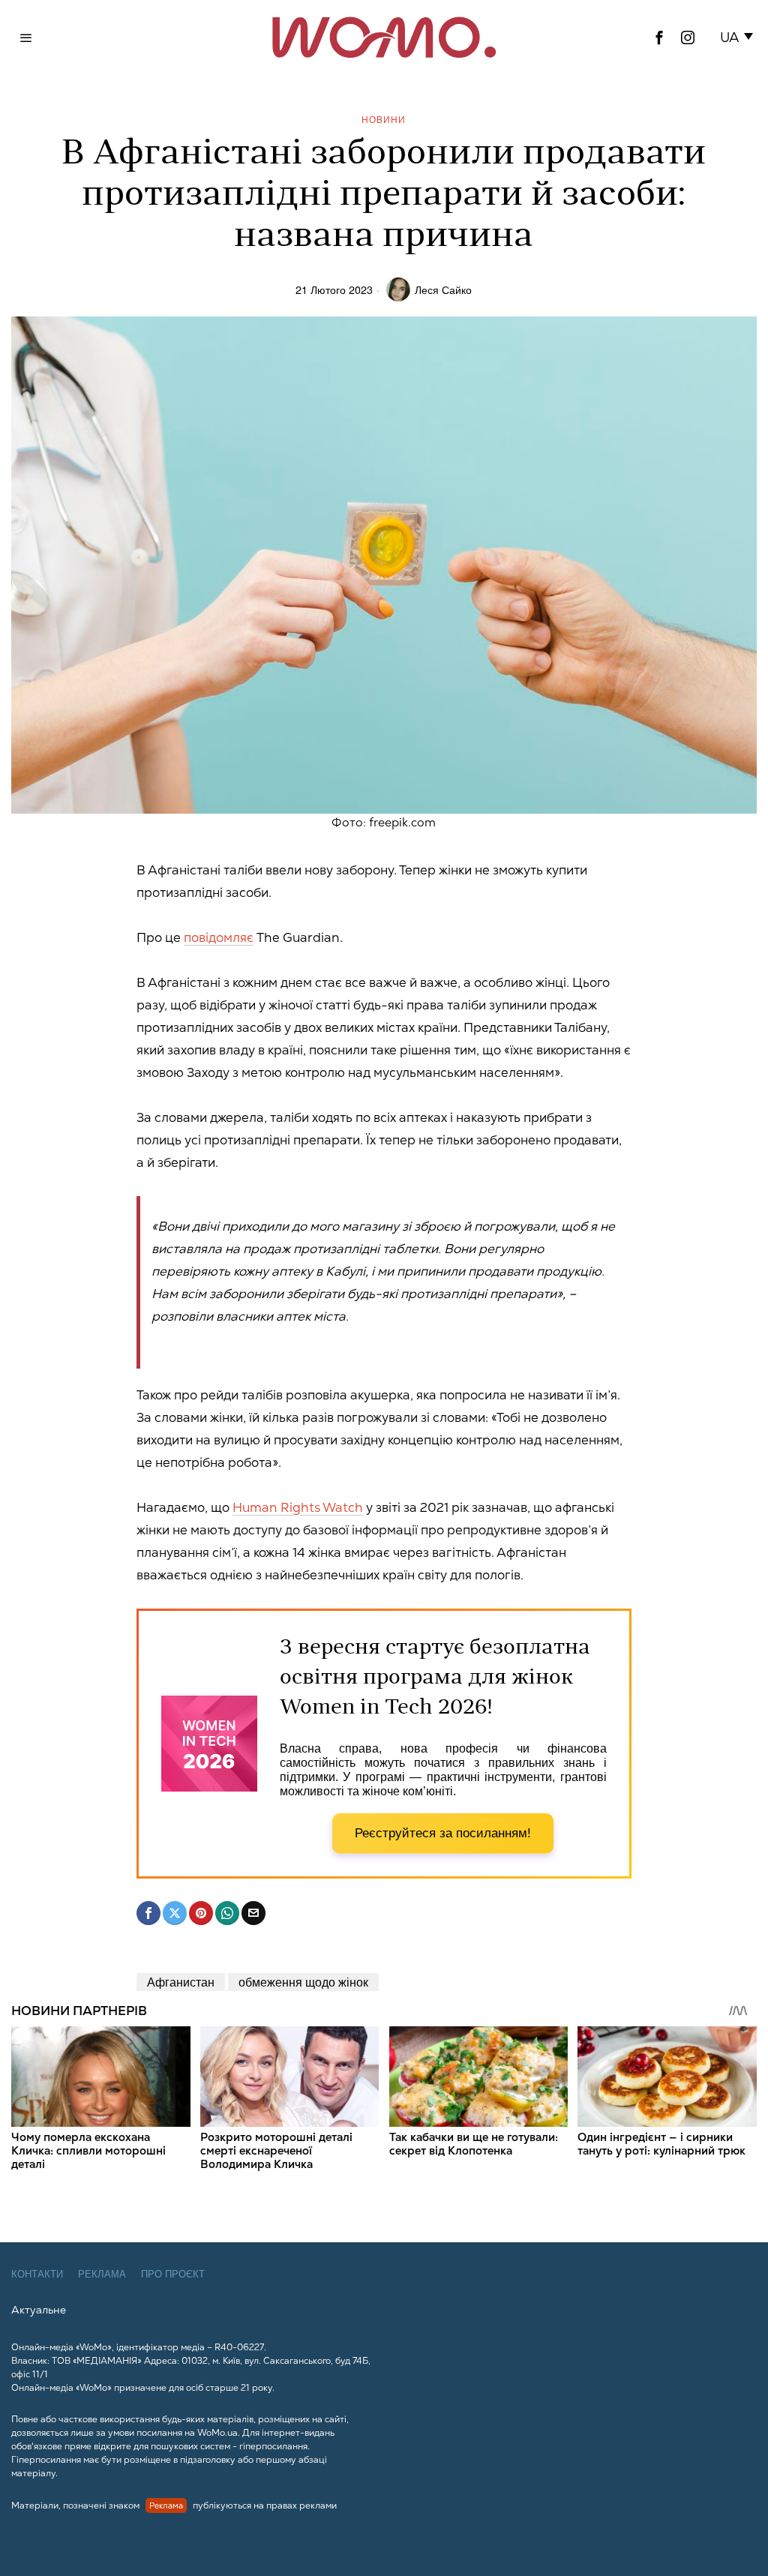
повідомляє (219, 937)
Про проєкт (173, 2274)
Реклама (102, 2274)
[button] (739, 37)
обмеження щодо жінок (303, 1982)
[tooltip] (659, 37)
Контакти (37, 2274)
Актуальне (39, 2310)
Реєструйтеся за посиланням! (443, 1833)
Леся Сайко (443, 289)
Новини (384, 119)
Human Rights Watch (298, 1507)
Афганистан (181, 1982)
